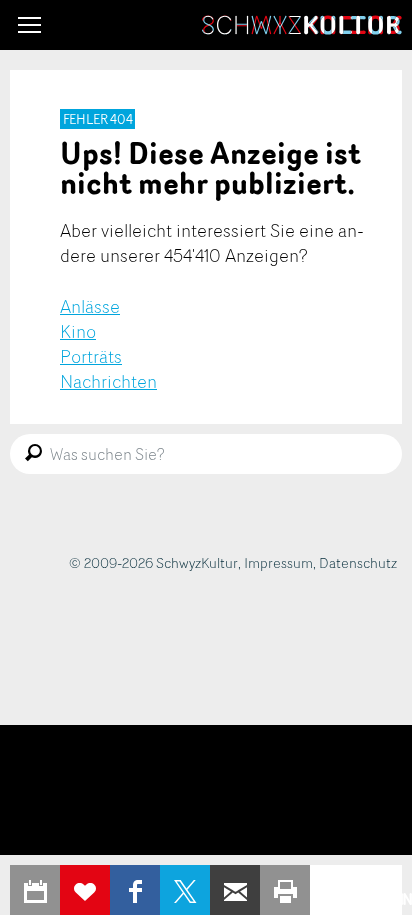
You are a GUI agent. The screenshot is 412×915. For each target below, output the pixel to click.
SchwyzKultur (302, 25)
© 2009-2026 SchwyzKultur (153, 562)
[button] (29, 25)
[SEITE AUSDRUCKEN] (285, 890)
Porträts (91, 356)
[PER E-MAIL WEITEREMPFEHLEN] (235, 890)
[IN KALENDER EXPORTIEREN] (35, 890)
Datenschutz (358, 562)
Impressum (278, 562)
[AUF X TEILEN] (185, 890)
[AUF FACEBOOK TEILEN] (135, 890)
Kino (78, 331)
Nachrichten (108, 381)
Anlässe (90, 306)
